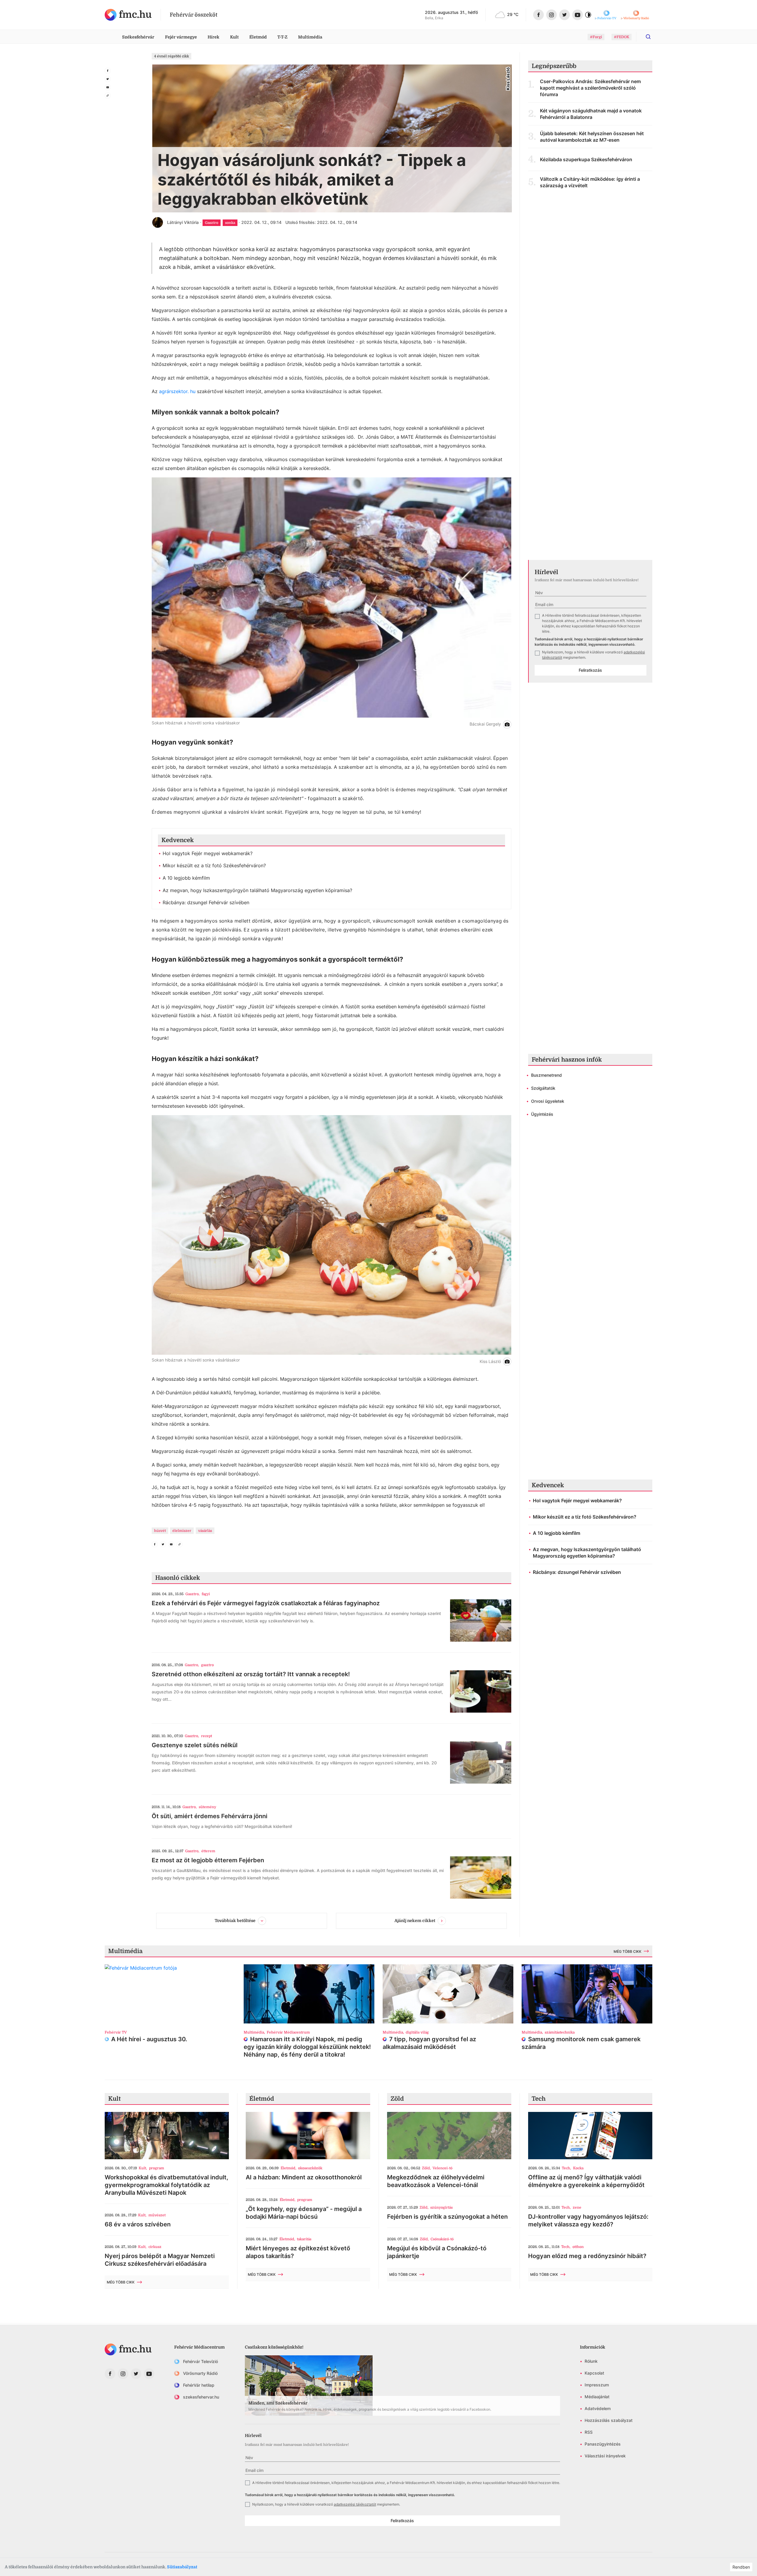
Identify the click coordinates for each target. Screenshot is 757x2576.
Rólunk (591, 2361)
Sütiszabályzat (182, 2567)
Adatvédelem (598, 2408)
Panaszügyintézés (603, 2444)
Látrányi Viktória (183, 222)
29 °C (513, 14)
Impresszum (597, 2385)
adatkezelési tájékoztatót (355, 2504)
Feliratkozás (590, 670)
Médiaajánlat (597, 2397)
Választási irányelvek (605, 2456)
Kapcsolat (594, 2373)
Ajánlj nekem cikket (415, 1920)
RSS (589, 2432)
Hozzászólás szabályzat (609, 2420)
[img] (128, 15)
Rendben (741, 2567)
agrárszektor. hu (178, 391)
